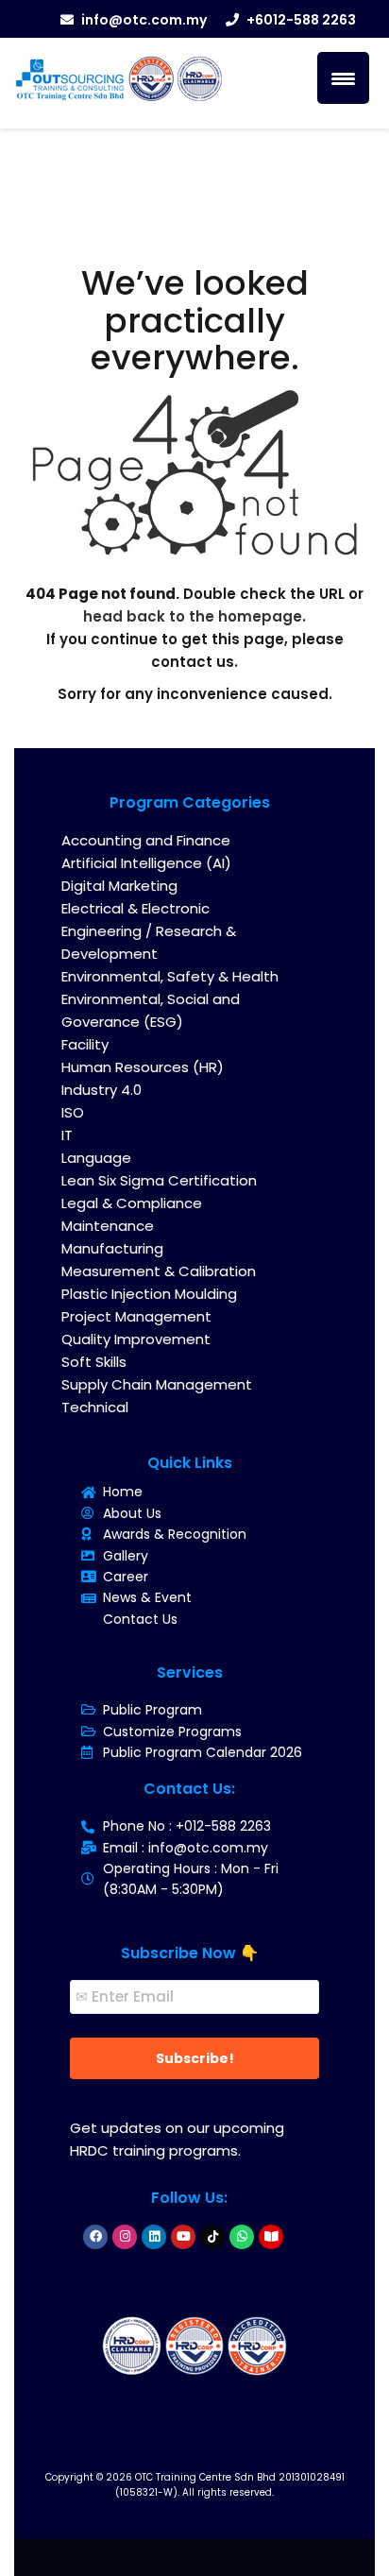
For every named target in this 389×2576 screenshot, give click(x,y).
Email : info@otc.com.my (186, 1848)
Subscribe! (195, 2058)
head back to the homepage (193, 616)
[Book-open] (271, 2237)
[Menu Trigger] (343, 78)
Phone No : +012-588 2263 (187, 1826)
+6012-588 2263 (301, 20)
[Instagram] (125, 2237)
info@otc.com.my (144, 20)
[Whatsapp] (242, 2237)
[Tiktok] (212, 2237)
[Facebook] (95, 2237)
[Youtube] (183, 2237)
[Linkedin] (154, 2237)
